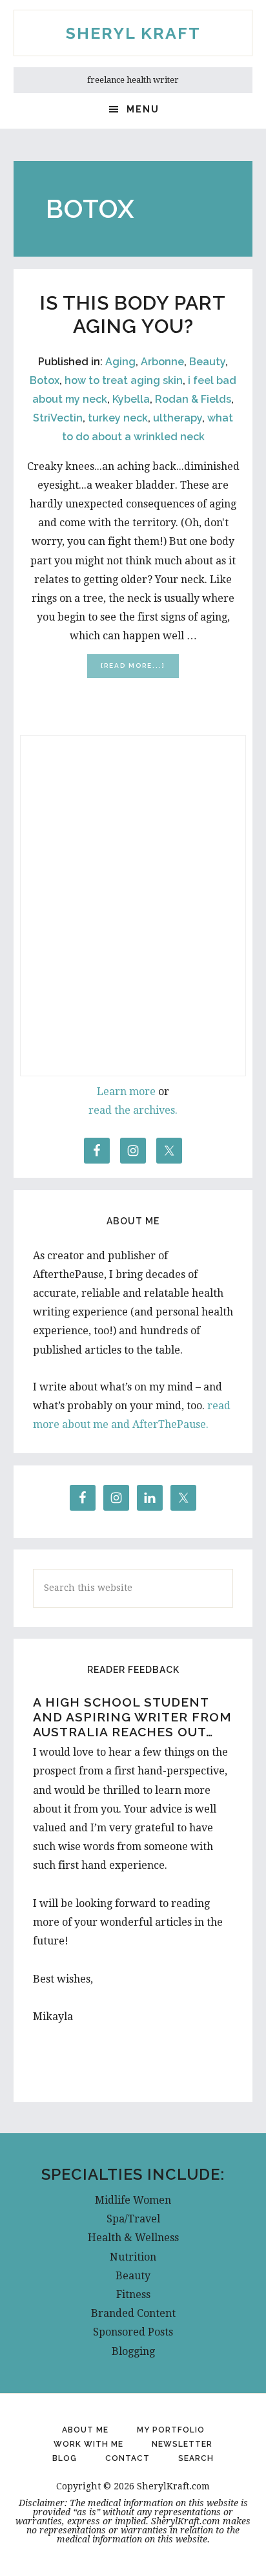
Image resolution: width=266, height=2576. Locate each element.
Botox (45, 380)
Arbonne (162, 362)
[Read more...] (140, 669)
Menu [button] (143, 109)
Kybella (131, 399)
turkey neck (118, 418)
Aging (120, 362)
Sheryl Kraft (133, 33)
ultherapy (178, 418)
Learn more (126, 1091)
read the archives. (133, 1110)
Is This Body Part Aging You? (133, 314)
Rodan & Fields (193, 399)
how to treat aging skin (124, 380)
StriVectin (58, 418)
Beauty (207, 362)
